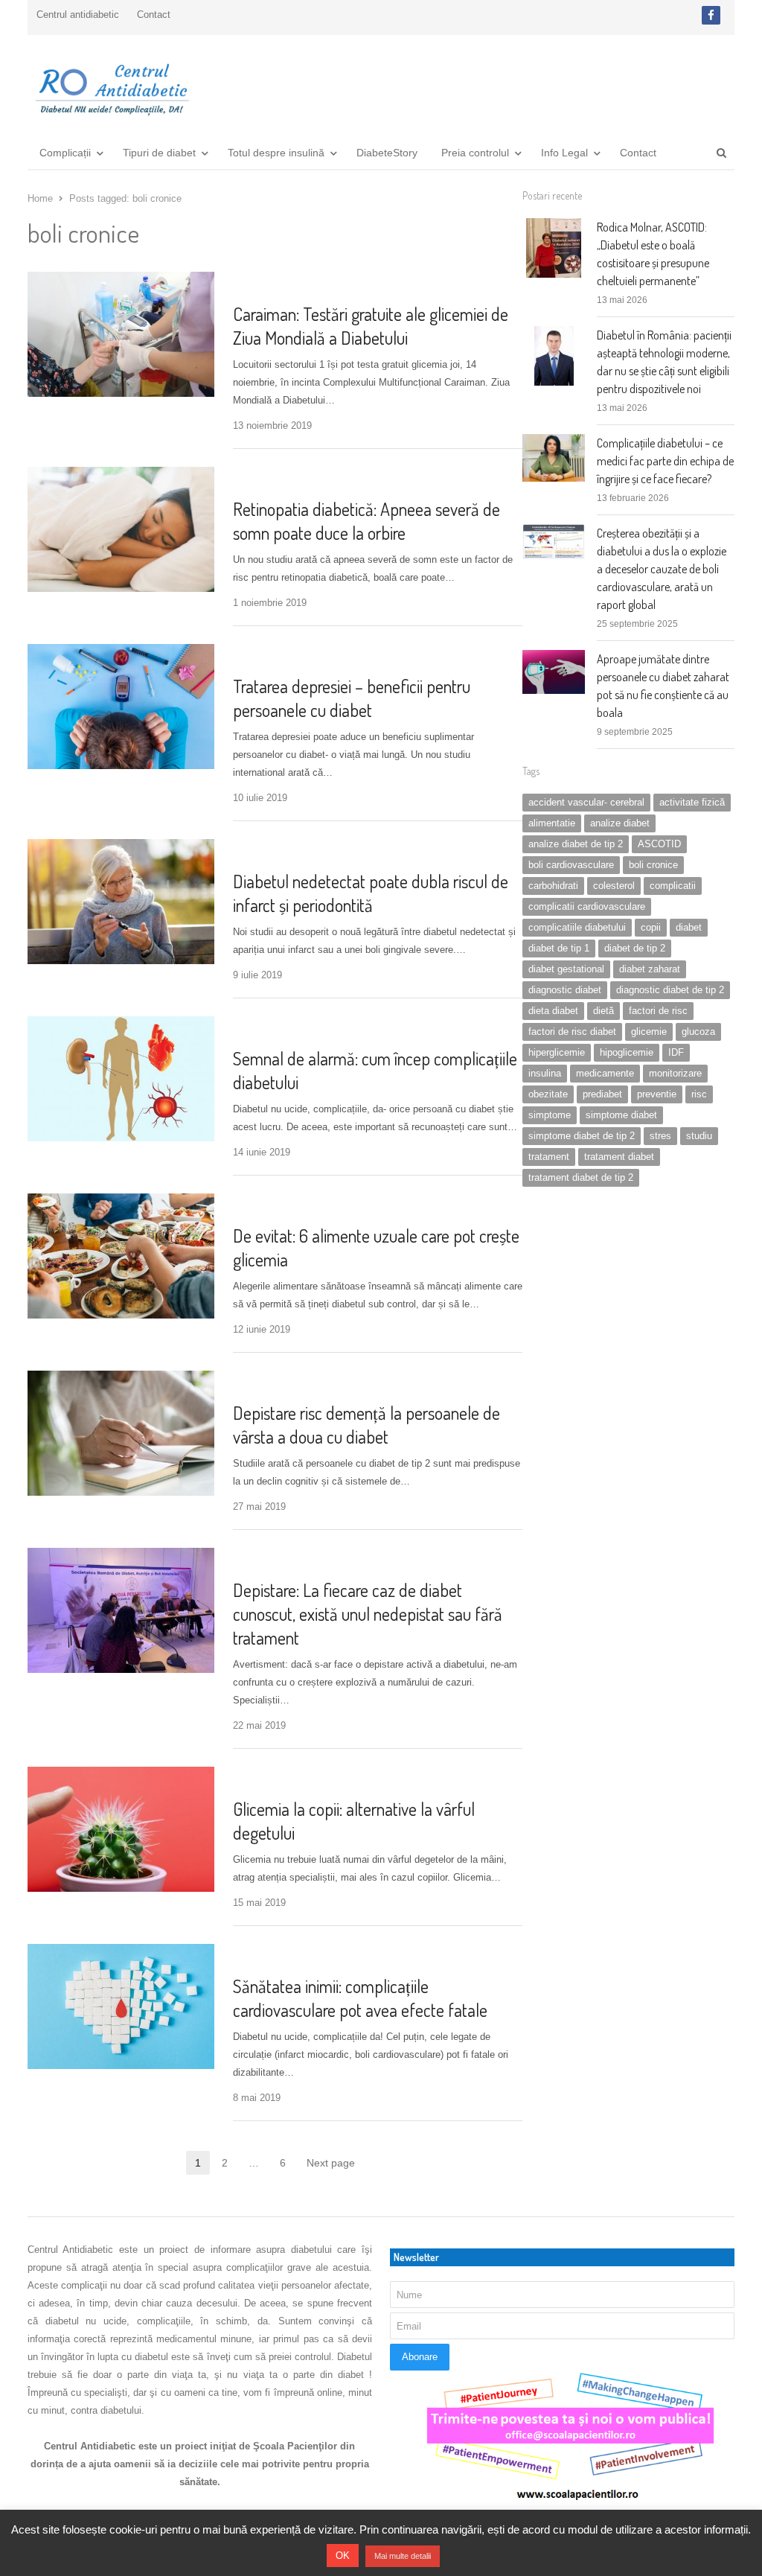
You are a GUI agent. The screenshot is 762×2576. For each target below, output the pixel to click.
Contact (154, 15)
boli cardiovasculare (571, 865)
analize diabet (620, 823)
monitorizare (675, 1073)
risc (699, 1094)
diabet (689, 927)
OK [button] (343, 2556)
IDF (676, 1052)
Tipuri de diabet (159, 153)
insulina (545, 1073)
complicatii (673, 886)
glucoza (698, 1032)
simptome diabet (621, 1115)
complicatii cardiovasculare (587, 906)
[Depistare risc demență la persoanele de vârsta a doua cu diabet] (121, 1379)
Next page (331, 2163)
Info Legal (564, 153)
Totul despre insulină (276, 153)
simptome (550, 1115)
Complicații (65, 153)
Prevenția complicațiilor (293, 656)
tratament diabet (619, 1157)
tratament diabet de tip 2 (581, 1177)
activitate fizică (692, 802)
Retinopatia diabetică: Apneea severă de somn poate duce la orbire (366, 521)
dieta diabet (553, 1011)
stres (660, 1136)
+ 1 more (382, 656)
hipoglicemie (627, 1052)
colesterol (614, 886)
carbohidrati (553, 886)
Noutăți (254, 1560)
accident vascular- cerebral (586, 802)
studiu (699, 1136)
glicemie (649, 1032)
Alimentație (264, 1206)
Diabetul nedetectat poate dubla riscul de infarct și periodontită (371, 893)
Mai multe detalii (403, 2556)
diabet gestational (566, 969)
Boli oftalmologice (281, 479)
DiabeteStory (387, 153)
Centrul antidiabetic (78, 15)
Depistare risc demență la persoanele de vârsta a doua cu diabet (366, 1425)
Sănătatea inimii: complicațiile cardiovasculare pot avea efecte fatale (360, 1998)
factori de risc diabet (572, 1032)
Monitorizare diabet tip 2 (294, 1383)
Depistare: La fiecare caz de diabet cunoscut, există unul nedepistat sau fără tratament (368, 1614)
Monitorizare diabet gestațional (310, 1779)
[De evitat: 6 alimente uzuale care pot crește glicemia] (121, 1202)
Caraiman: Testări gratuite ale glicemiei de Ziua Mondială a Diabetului (371, 326)
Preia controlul (475, 153)
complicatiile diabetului (577, 927)
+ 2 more (415, 1779)
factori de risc (658, 1011)
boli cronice (653, 865)
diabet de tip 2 (635, 948)
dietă (603, 1011)
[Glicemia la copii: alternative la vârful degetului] (121, 1775)
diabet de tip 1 (559, 948)
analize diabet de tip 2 (576, 844)
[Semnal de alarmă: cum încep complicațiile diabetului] (121, 1025)
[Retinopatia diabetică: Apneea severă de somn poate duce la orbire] (121, 475)
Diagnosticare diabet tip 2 (297, 284)
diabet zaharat (650, 969)
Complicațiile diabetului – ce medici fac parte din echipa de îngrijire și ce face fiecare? (665, 461)
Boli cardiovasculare (285, 1956)
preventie (657, 1094)
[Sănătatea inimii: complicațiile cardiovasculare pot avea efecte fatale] (121, 1952)
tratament (549, 1157)
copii (651, 927)
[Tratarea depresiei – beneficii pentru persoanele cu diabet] (121, 653)
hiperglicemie (557, 1052)
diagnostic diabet (565, 990)
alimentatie (552, 823)
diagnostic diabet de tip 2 (670, 990)
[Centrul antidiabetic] (111, 85)
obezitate (548, 1094)
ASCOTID (659, 844)
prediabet (602, 1094)
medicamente (605, 1073)
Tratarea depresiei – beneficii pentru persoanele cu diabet (352, 698)
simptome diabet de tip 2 (582, 1136)
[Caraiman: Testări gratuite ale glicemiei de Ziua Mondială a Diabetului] (121, 280)
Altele (251, 851)
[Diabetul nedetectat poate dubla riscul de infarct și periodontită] (121, 848)
